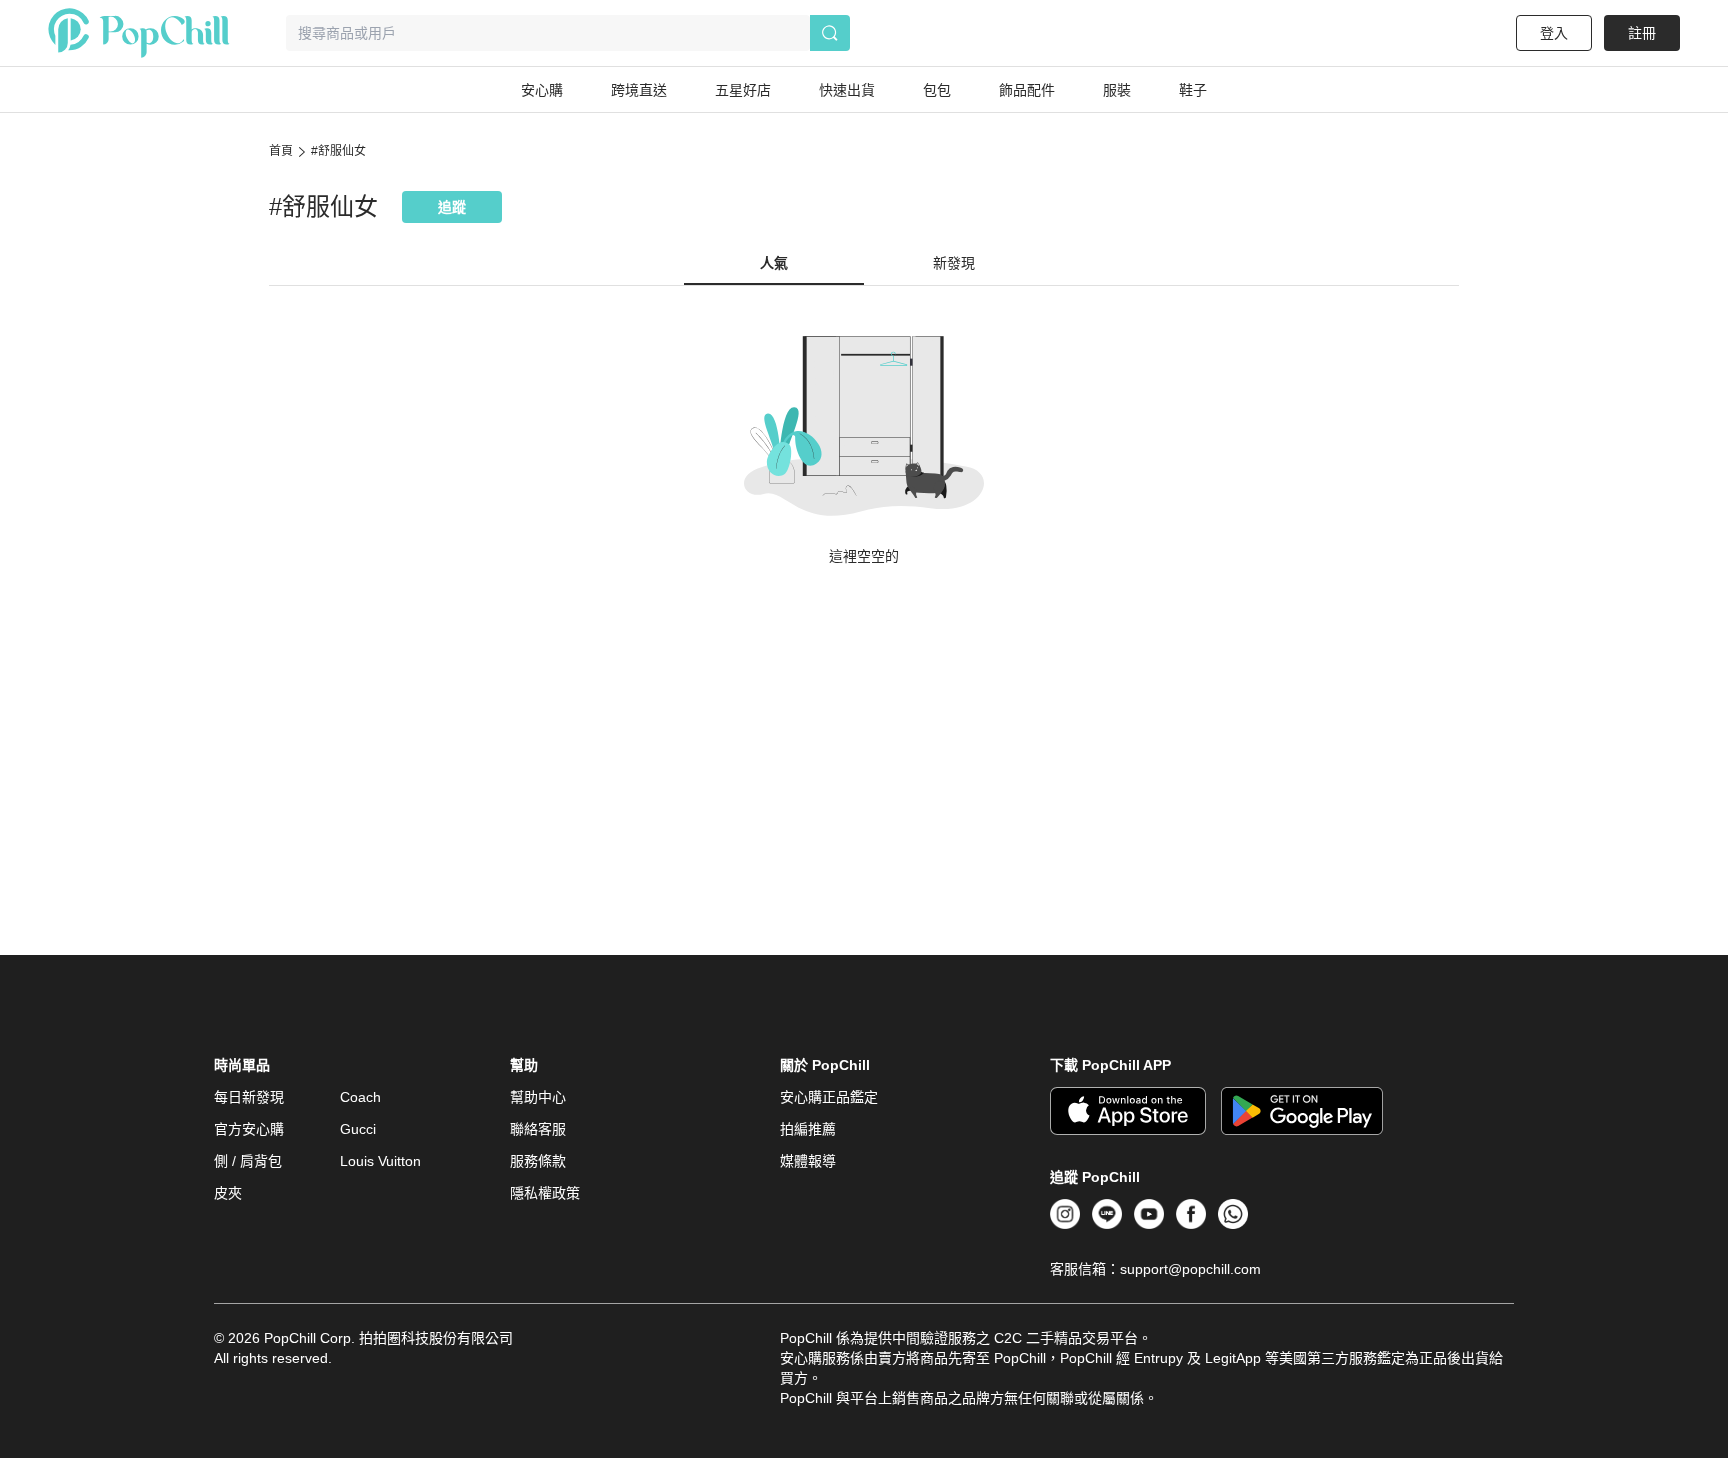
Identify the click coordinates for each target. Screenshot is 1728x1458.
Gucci (358, 1129)
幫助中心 (538, 1097)
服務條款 (538, 1161)
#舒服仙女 (338, 151)
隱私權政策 (545, 1193)
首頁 (281, 151)
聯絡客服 (538, 1129)
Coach (360, 1097)
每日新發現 (249, 1097)
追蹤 (452, 207)
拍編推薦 (808, 1129)
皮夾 (228, 1193)
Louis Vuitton (380, 1161)
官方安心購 (249, 1129)
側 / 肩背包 (248, 1161)
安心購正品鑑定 (829, 1097)
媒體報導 (808, 1161)
